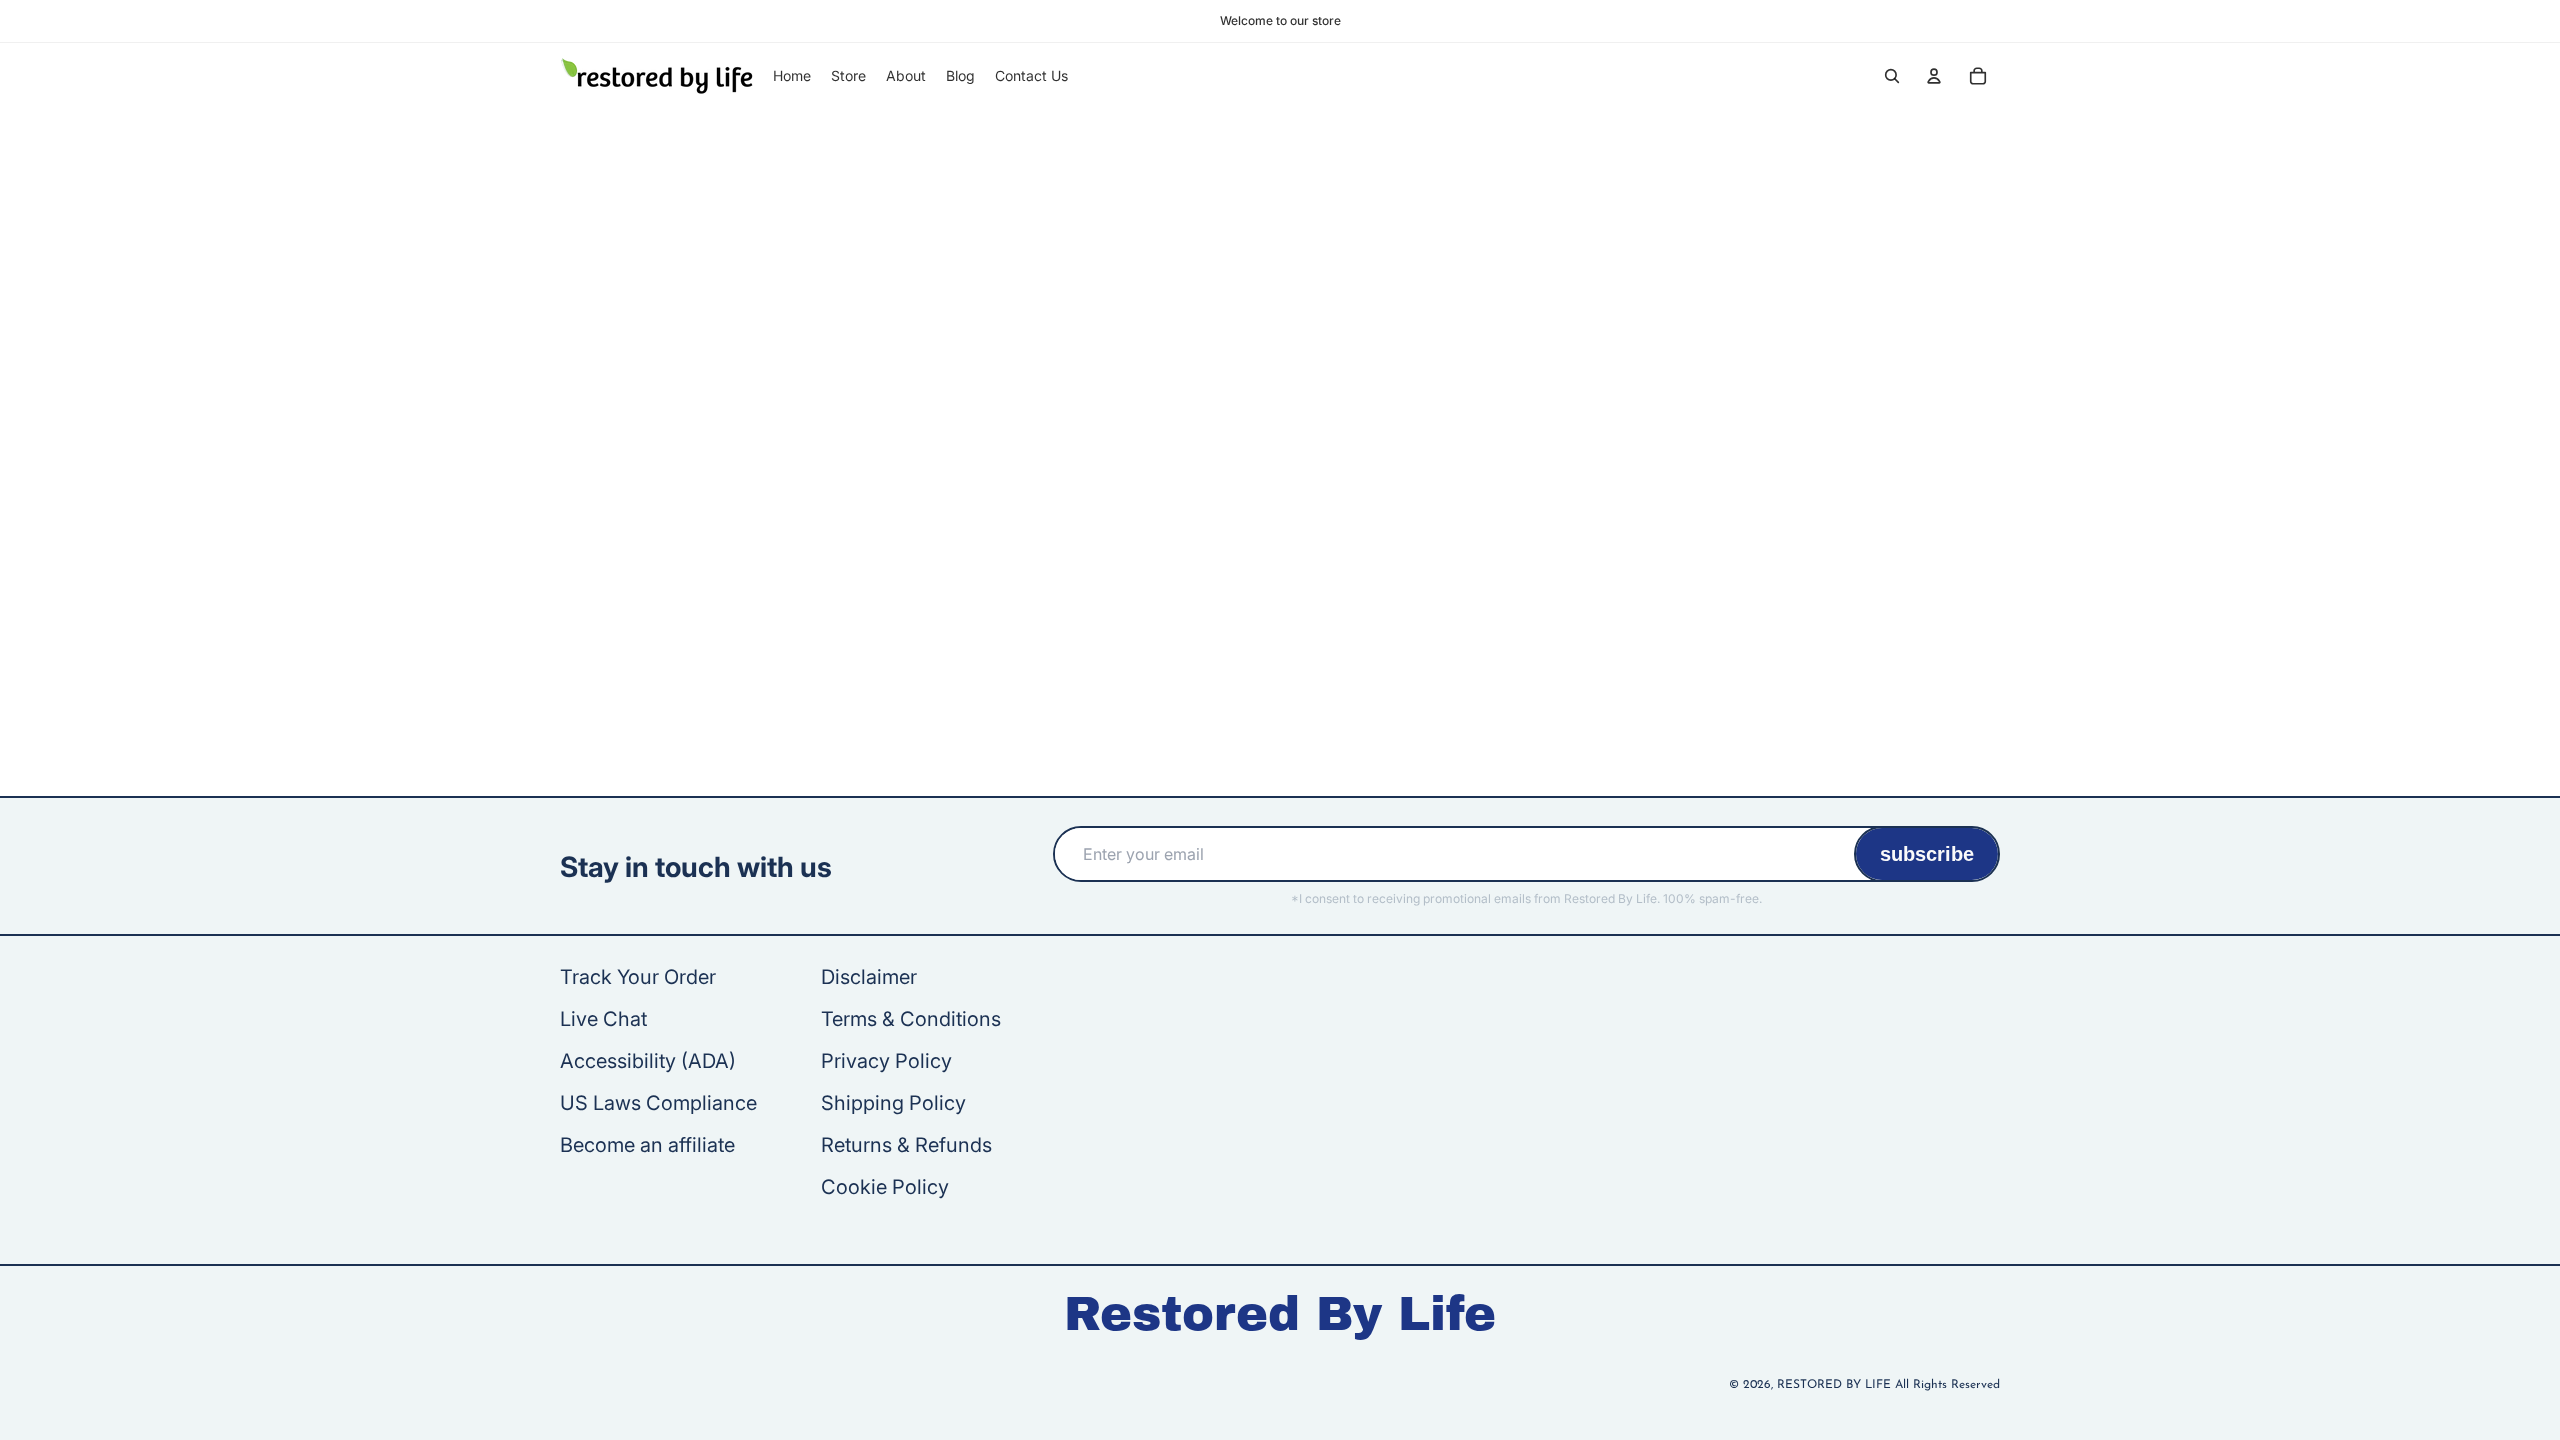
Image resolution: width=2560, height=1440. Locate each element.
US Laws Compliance (658, 1103)
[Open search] (1892, 76)
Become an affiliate (647, 1145)
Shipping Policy (893, 1103)
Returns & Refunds (906, 1145)
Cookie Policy (885, 1187)
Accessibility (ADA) (648, 1061)
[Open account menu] (1934, 76)
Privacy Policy (886, 1061)
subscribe (1927, 854)
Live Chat (603, 1019)
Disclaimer (869, 977)
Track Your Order (638, 977)
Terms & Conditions (911, 1019)
